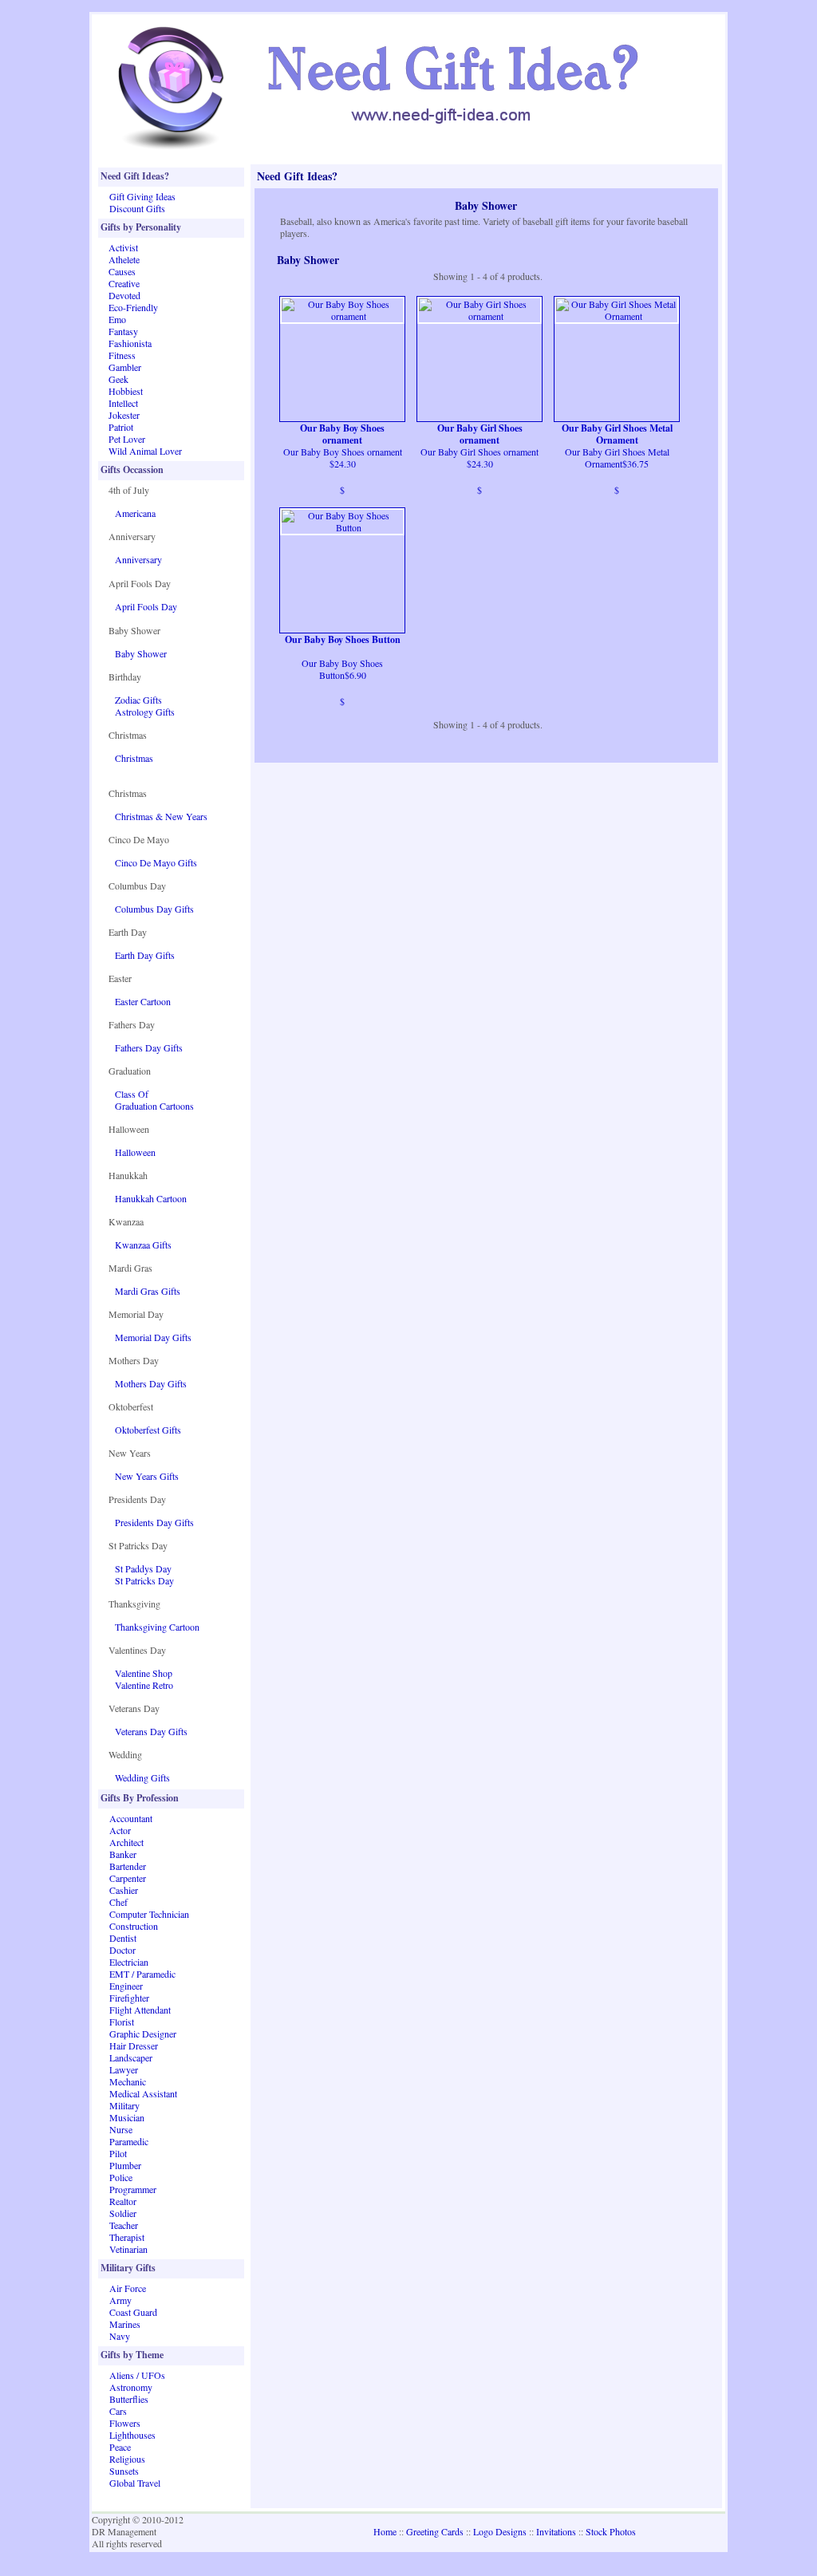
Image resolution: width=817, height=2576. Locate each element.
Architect (126, 1842)
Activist (123, 247)
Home (385, 2531)
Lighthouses (132, 2435)
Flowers (125, 2423)
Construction (134, 1926)
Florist (122, 2022)
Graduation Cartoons (154, 1106)
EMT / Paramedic (142, 1974)
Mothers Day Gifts (151, 1383)
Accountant (131, 1818)
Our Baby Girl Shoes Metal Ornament (617, 434)
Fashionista (130, 343)
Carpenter (128, 1878)
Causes (122, 271)
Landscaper (131, 2057)
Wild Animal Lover (145, 451)
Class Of (132, 1094)
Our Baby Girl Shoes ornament (480, 434)
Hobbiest (126, 391)
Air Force (128, 2288)
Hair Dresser (134, 2045)
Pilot (118, 2153)
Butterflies (129, 2399)
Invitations (556, 2531)
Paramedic (129, 2141)
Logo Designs (500, 2531)
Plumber (125, 2165)
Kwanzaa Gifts (143, 1245)
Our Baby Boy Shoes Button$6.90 (342, 669)
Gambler (125, 367)
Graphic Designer (143, 2034)
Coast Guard (133, 2312)
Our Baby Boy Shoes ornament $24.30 (343, 458)
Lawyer (124, 2069)
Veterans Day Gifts (151, 1731)
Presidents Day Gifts (154, 1522)
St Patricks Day (144, 1580)
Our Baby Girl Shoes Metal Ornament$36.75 (617, 458)
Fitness (122, 355)
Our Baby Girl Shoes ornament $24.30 (480, 458)
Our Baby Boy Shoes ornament (342, 434)
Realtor (123, 2201)
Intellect (123, 403)
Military (124, 2105)
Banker (123, 1854)
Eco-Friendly (133, 307)
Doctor (122, 1950)
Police (121, 2177)
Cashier (124, 1890)
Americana (135, 513)
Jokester (124, 415)
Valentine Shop (144, 1673)
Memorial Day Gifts (153, 1337)
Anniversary (138, 559)
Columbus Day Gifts (154, 909)
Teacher (124, 2225)
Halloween (135, 1152)
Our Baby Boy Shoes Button (343, 640)
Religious (127, 2459)
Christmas (134, 758)
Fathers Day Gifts (149, 1047)
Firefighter (129, 1998)
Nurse (121, 2129)
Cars (118, 2411)
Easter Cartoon (143, 1001)
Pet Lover (127, 439)
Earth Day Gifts (145, 955)
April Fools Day (146, 606)
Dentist (123, 1938)
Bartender (128, 1866)
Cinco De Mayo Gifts (156, 862)
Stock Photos (611, 2531)
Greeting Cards (435, 2531)
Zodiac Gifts (138, 700)
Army (120, 2300)
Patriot (121, 427)
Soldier (123, 2213)
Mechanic (128, 2081)
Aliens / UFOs (137, 2375)
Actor (120, 1830)
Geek (118, 379)
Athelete (124, 259)
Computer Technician (149, 1914)
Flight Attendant (140, 2010)
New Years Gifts (147, 1476)
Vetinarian (128, 2249)
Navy (120, 2336)
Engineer (126, 1986)
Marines (125, 2324)
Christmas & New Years (161, 816)
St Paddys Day (143, 1568)
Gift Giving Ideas (142, 196)
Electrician (129, 1962)
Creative (124, 283)
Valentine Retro (144, 1685)
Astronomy (131, 2387)
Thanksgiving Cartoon (157, 1627)
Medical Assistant (143, 2093)
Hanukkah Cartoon (151, 1198)
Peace (120, 2447)
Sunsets (124, 2471)
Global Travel (135, 2483)
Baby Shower (141, 653)
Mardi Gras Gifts (148, 1291)
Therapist (127, 2237)
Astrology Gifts (145, 712)
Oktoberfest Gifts (148, 1430)
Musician (127, 2117)
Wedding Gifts (142, 1777)
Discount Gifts (137, 208)
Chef (118, 1902)
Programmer (133, 2189)
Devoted (124, 295)
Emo (117, 319)
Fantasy (123, 331)
